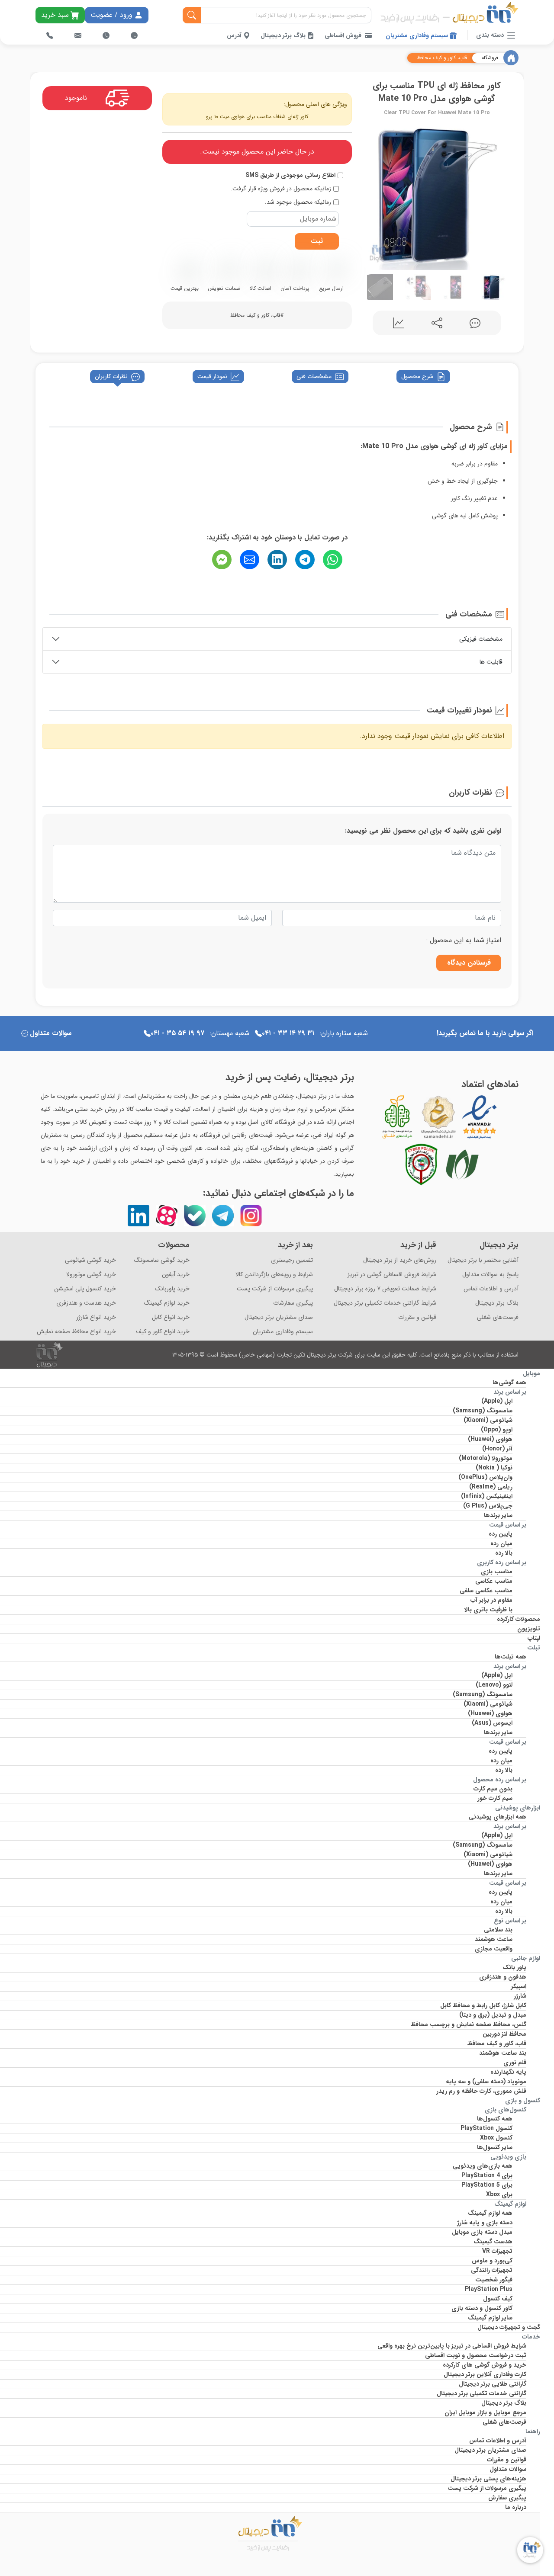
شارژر (520, 1996)
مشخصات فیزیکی (481, 639)
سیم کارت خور (495, 1798)
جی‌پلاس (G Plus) (488, 1506)
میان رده (501, 1543)
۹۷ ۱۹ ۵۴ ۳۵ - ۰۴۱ (177, 1033)
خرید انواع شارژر (96, 1317)
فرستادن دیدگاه (469, 963)
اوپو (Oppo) (497, 1430)
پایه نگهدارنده (508, 2072)
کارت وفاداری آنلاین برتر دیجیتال (485, 2374)
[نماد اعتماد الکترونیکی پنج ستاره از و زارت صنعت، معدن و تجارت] (480, 1117)
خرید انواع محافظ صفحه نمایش (76, 1332)
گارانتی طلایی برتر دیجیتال (493, 2384)
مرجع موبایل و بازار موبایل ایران (485, 2412)
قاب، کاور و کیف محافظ (442, 58)
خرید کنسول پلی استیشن (85, 1289)
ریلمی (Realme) (491, 1487)
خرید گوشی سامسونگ (162, 1260)
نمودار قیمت (212, 376)
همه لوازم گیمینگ (490, 2213)
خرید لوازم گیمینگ (167, 1303)
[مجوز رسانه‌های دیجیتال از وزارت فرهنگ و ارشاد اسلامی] (438, 1117)
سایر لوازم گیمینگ (490, 2318)
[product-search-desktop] (192, 15)
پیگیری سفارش (507, 2498)
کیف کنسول (498, 2299)
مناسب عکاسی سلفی (486, 1591)
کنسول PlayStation (486, 2128)
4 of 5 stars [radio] (396, 940)
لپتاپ (534, 1638)
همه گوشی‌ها (509, 1383)
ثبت (317, 241)
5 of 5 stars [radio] (388, 940)
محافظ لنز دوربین (504, 2034)
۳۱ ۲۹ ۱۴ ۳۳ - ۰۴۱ (288, 1033)
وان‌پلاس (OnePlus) (485, 1477)
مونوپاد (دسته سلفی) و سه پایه (486, 2082)
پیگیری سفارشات (293, 1303)
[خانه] (511, 58)
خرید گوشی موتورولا (91, 1275)
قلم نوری (515, 2063)
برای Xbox (499, 2194)
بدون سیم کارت (493, 1789)
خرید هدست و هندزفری (86, 1303)
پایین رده (501, 1534)
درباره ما (516, 2507)
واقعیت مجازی (494, 1949)
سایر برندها (498, 1515)
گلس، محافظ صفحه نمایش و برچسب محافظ (469, 2024)
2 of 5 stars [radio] (411, 940)
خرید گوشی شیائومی (90, 1260)
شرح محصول (417, 376)
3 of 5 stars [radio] (403, 940)
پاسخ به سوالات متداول (490, 1275)
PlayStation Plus (489, 2289)
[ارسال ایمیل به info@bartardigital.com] (78, 35)
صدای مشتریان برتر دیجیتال (279, 1317)
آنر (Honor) (497, 1449)
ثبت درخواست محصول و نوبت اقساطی (476, 2355)
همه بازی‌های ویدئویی (483, 2166)
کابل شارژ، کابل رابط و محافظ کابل (483, 2005)
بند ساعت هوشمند (503, 2053)
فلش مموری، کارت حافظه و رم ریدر (481, 2091)
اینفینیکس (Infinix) (487, 1496)
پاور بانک (514, 1967)
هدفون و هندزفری (503, 1977)
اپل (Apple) (497, 1401)
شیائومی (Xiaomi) (488, 1420)
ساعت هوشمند (494, 1939)
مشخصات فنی (314, 376)
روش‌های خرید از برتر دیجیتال (400, 1260)
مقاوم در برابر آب (491, 1600)
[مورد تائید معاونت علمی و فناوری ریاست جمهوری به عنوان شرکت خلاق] (397, 1117)
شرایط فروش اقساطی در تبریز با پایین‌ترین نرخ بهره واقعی (452, 2346)
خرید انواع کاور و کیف (163, 1332)
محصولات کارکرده (519, 1619)
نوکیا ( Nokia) (494, 1468)
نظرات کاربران (111, 376)
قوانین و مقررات (417, 1317)
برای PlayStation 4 (487, 2175)
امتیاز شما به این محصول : (464, 940)
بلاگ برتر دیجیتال (284, 35)
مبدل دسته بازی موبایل (482, 2232)
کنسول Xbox (496, 2138)
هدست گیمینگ (493, 2242)
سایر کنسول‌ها (495, 2147)
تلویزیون (529, 1629)
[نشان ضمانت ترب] (503, 1117)
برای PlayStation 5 (487, 2185)
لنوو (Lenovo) (494, 1685)
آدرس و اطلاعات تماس (491, 1289)
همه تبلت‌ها (511, 1657)
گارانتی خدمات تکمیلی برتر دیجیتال (482, 2393)
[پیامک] (222, 560)
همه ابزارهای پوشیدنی (498, 1817)
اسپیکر (519, 1986)
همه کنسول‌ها (495, 2119)
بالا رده (504, 1553)
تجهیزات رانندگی (492, 2270)
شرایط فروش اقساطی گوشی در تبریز (392, 1275)
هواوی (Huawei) (490, 1439)
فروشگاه (490, 58)
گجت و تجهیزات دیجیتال (509, 2327)
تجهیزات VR (497, 2251)
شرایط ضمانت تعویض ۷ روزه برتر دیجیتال (385, 1289)
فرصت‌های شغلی (498, 1317)
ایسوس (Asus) (492, 1723)
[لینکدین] (277, 560)
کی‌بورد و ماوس (492, 2261)
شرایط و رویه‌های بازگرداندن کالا (274, 1275)
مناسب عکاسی (494, 1581)
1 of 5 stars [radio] (419, 940)
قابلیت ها (491, 662)
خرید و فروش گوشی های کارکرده (485, 2365)
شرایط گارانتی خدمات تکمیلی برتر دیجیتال (385, 1303)
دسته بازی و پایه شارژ (485, 2223)
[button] (371, 194)
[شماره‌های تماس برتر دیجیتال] (50, 35)
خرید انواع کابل (171, 1317)
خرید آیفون (176, 1275)
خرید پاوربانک (172, 1289)
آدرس (235, 35)
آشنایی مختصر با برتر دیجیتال (483, 1260)
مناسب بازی (497, 1572)
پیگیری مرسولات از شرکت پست (275, 1289)
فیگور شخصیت (494, 2280)
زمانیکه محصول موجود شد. (298, 202)
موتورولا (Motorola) (486, 1458)
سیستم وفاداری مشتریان (418, 35)
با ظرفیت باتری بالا (488, 1610)
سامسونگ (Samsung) (483, 1411)
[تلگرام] (305, 560)
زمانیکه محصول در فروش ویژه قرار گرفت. (281, 189)
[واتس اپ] (333, 560)
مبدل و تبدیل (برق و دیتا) (493, 2015)
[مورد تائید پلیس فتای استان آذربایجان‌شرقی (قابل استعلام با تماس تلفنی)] (421, 1164)
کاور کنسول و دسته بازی (482, 2308)
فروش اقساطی (343, 35)
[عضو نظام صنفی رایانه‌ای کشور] (462, 1164)
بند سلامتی (498, 1930)
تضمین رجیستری (292, 1260)
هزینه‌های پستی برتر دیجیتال (488, 2479)
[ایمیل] (250, 560)
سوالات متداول (51, 1033)
